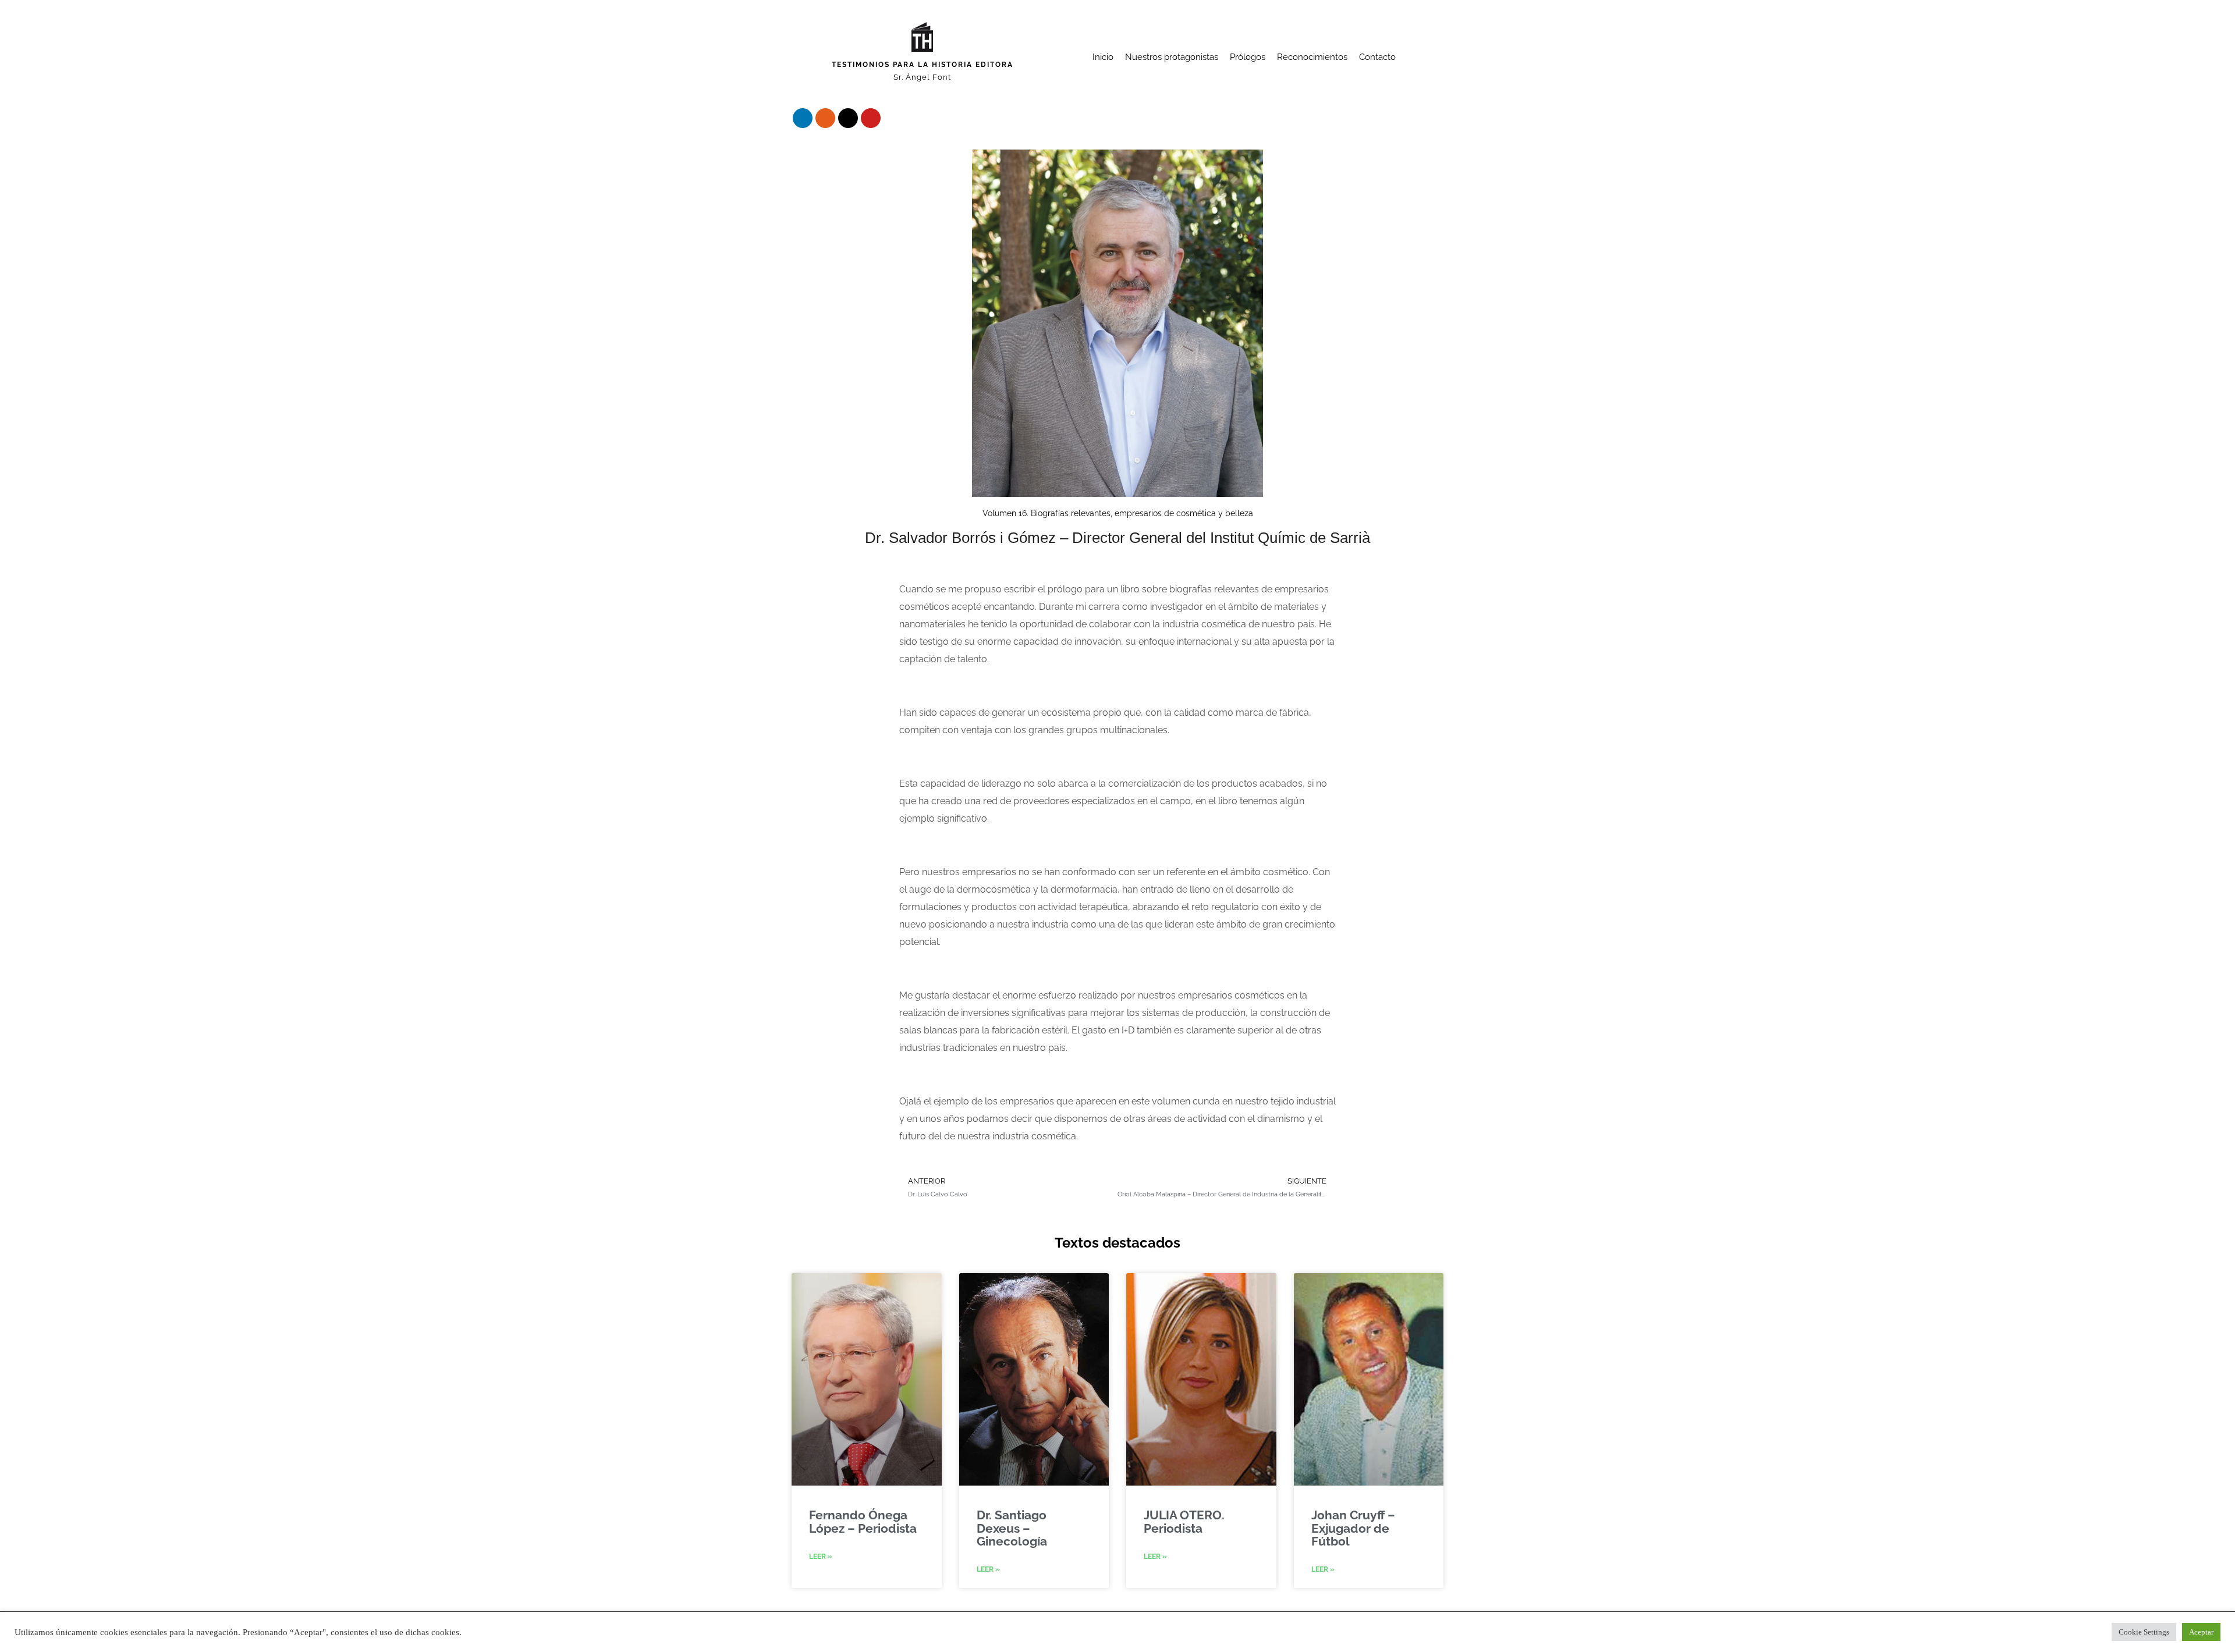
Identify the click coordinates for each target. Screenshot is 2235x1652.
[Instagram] (825, 118)
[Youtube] (871, 118)
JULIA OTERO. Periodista (1184, 1521)
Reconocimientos (1312, 57)
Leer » (821, 1557)
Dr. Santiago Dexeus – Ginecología (1012, 1528)
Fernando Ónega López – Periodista (863, 1521)
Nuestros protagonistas (1172, 57)
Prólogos (1248, 57)
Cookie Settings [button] (2144, 1632)
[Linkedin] (803, 118)
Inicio (1103, 57)
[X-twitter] (848, 118)
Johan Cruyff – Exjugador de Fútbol (1353, 1528)
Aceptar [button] (2201, 1632)
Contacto (1377, 57)
